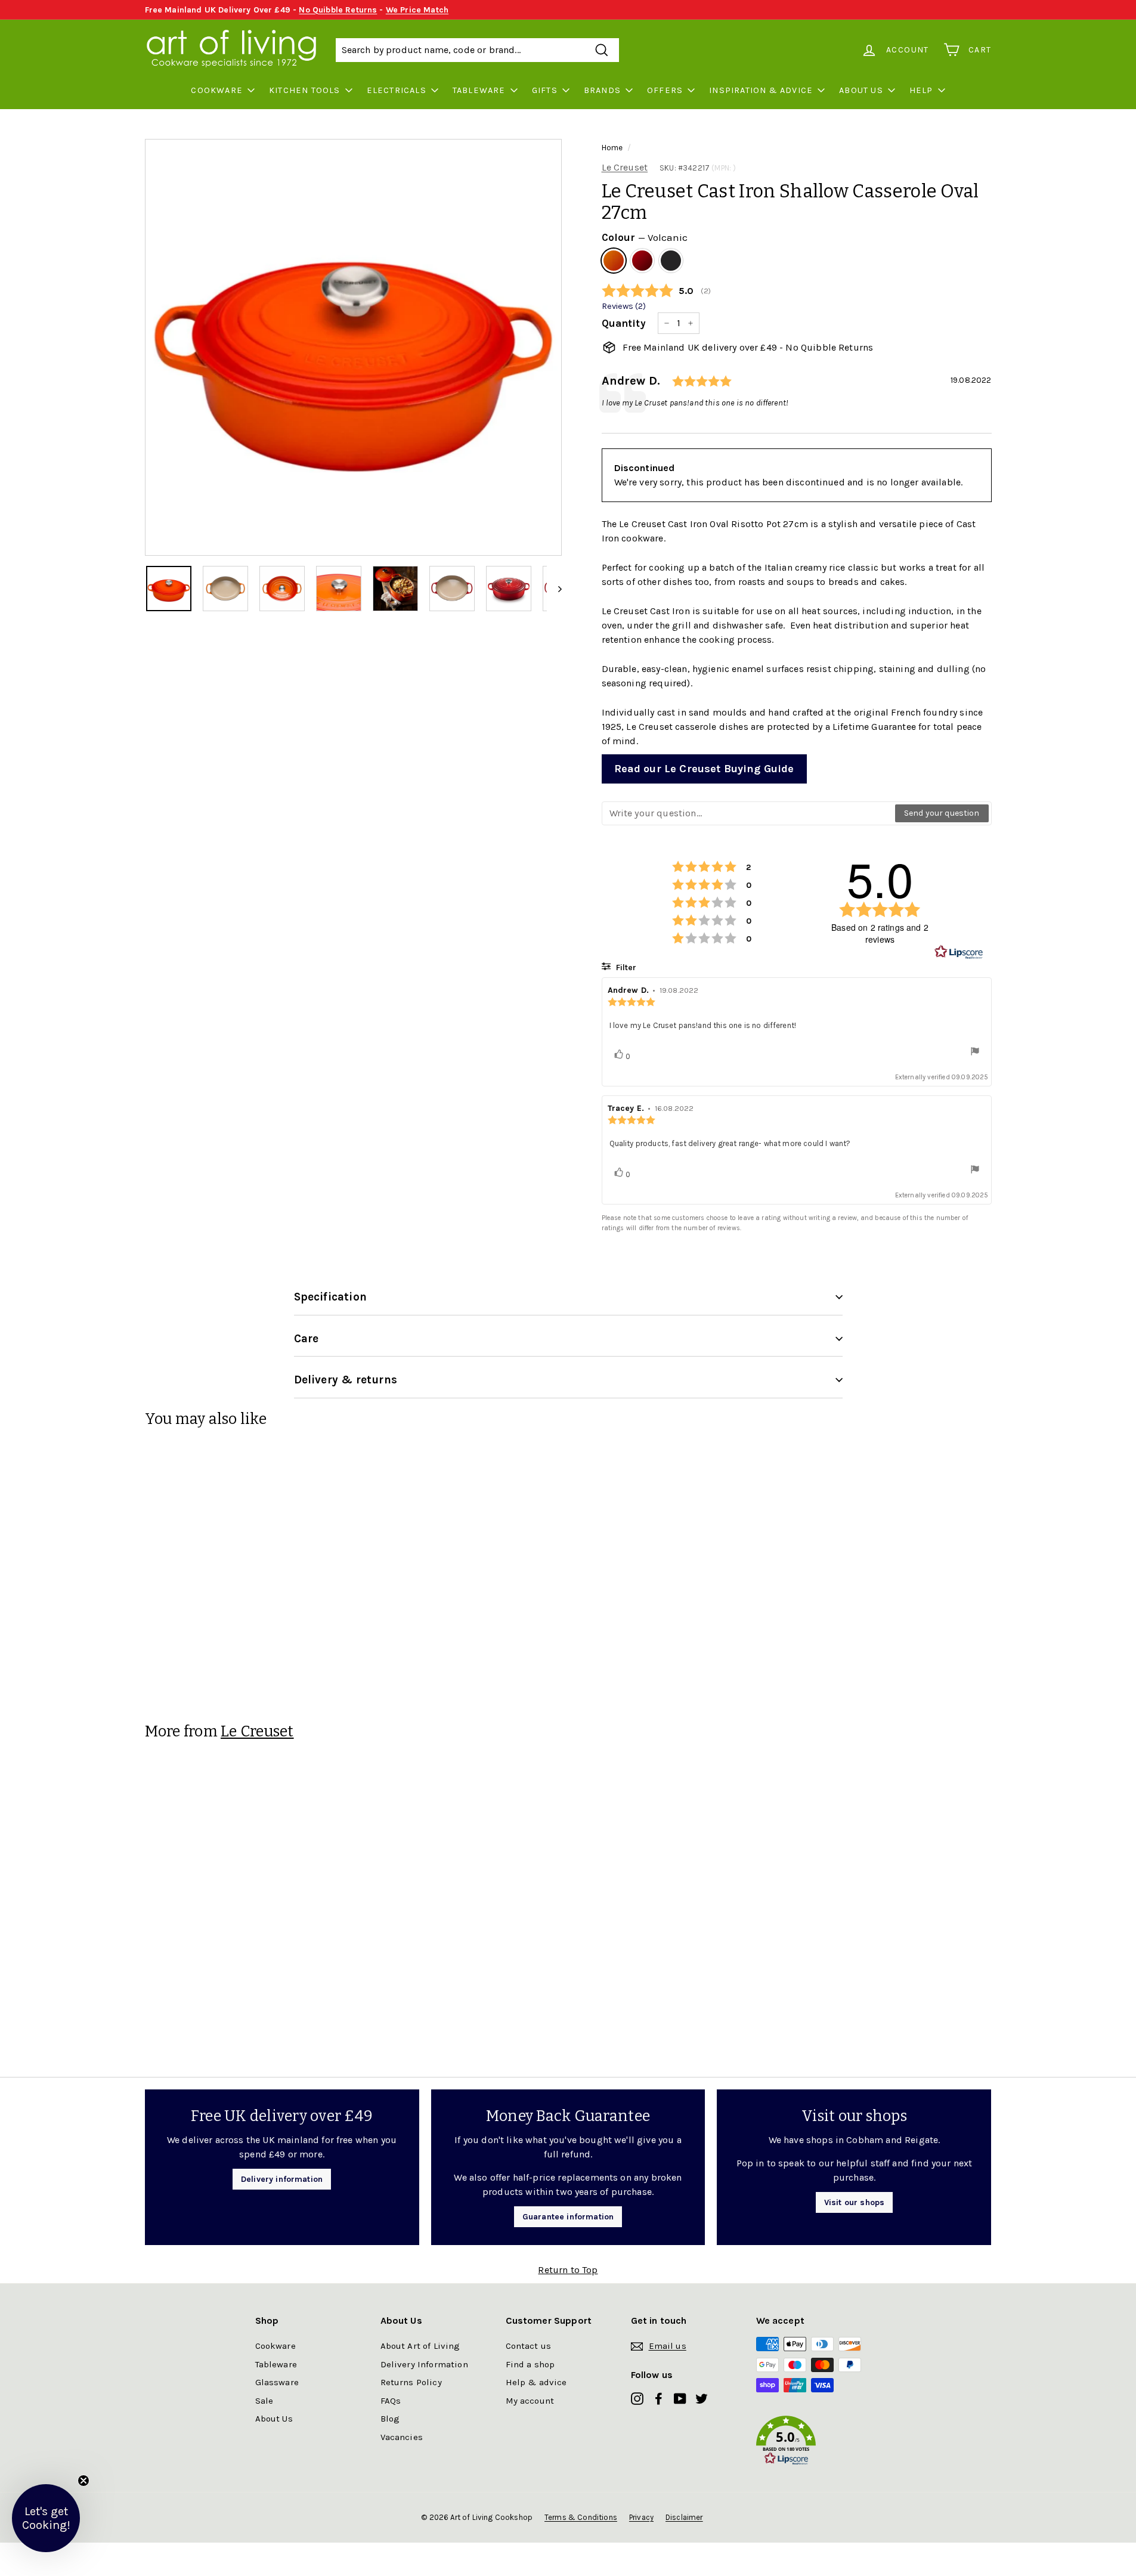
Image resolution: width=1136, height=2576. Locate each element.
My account (530, 2401)
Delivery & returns (346, 1380)
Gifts (545, 90)
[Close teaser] (83, 2481)
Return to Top (568, 2270)
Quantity (624, 323)
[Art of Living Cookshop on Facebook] (659, 2398)
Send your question (942, 813)
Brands (602, 90)
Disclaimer (684, 2517)
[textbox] (749, 813)
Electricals (397, 90)
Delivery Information (424, 2364)
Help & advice (536, 2382)
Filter (625, 967)
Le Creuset (625, 167)
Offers (665, 90)
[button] (819, 2443)
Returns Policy (411, 2382)
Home (612, 148)
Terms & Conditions (581, 2517)
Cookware (217, 90)
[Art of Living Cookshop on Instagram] (637, 2398)
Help (921, 90)
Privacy (641, 2517)
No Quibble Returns (338, 10)
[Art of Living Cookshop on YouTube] (680, 2398)
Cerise (642, 261)
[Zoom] (353, 347)
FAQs (391, 2401)
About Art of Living (420, 2346)
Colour (645, 237)
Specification (330, 1297)
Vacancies (402, 2437)
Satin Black (671, 261)
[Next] (554, 589)
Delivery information (282, 2179)
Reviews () (624, 306)
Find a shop (530, 2364)
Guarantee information (568, 2217)
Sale (264, 2401)
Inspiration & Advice (761, 90)
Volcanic (614, 261)
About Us (861, 90)
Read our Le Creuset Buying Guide (704, 769)
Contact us (529, 2346)
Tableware (479, 90)
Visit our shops (854, 2202)
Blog (390, 2419)
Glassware (277, 2382)
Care (307, 1339)
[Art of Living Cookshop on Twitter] (702, 2398)
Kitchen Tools (305, 90)
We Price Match (417, 10)
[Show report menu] (975, 1053)
